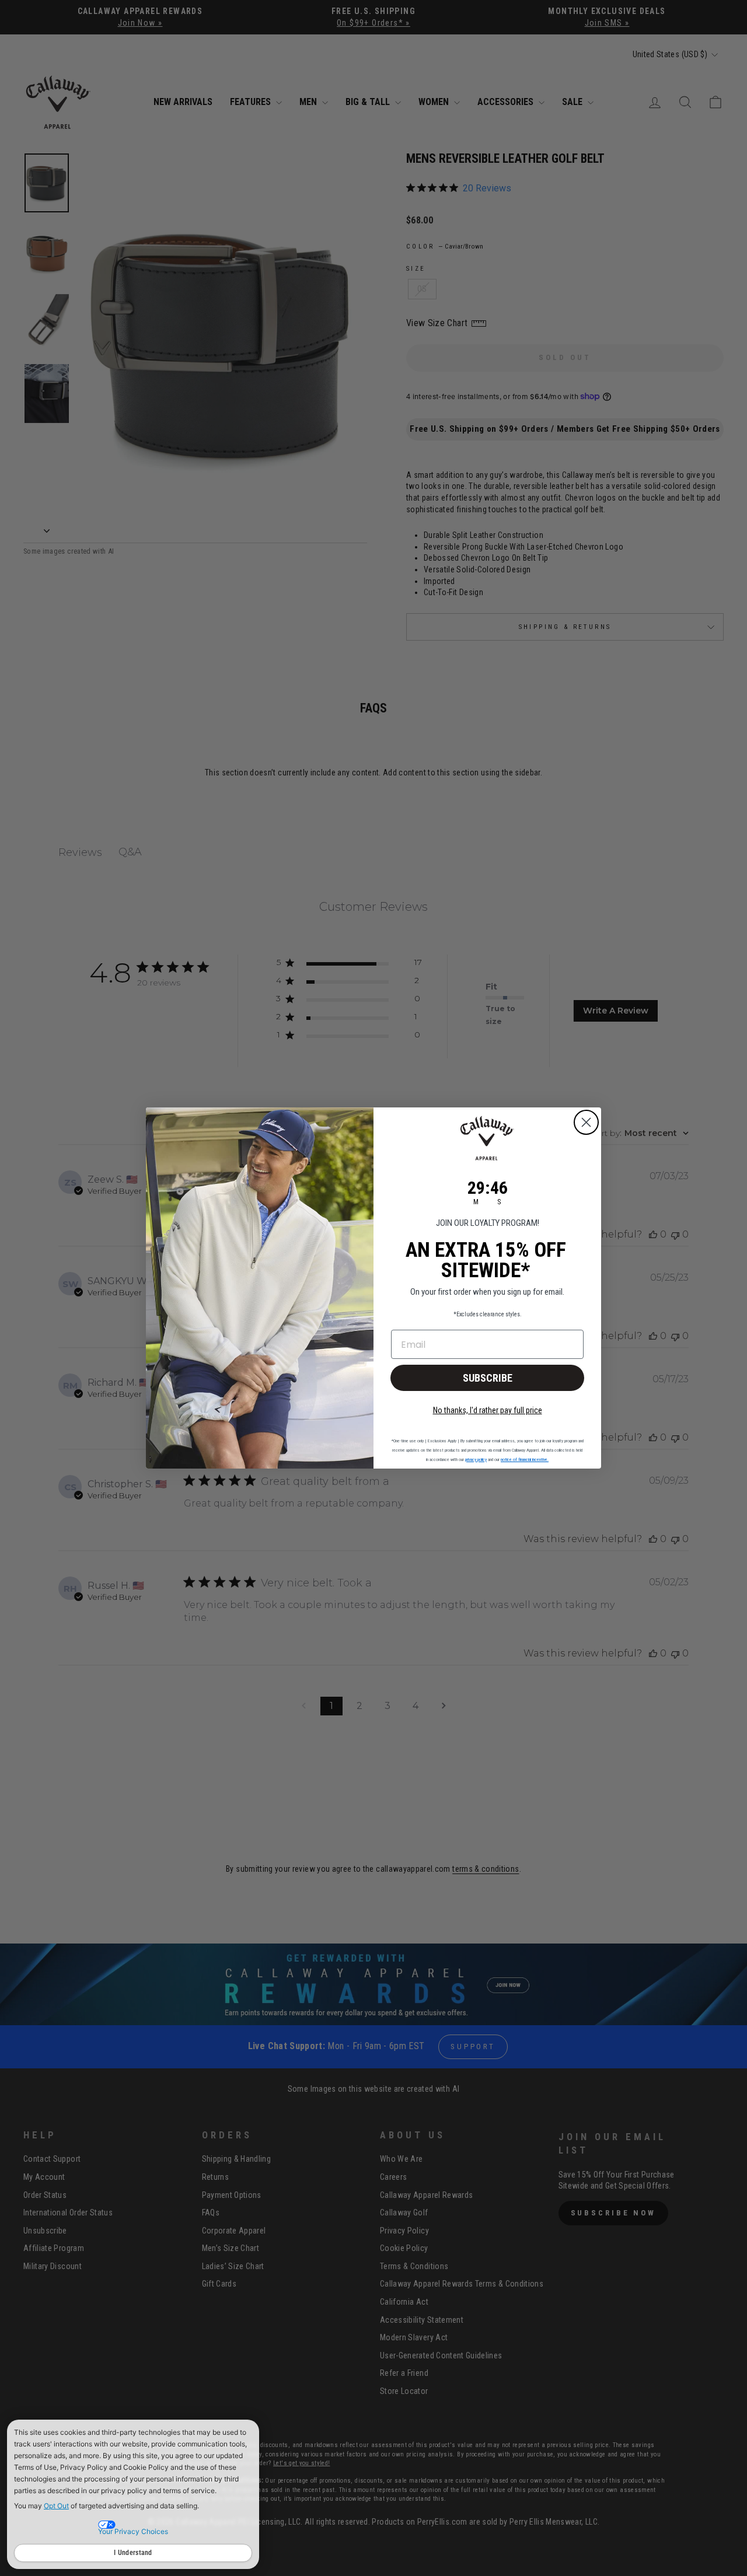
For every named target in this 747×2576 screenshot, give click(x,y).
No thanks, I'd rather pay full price (488, 1410)
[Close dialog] (586, 1122)
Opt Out (56, 2506)
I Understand (133, 2553)
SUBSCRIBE (488, 1378)
